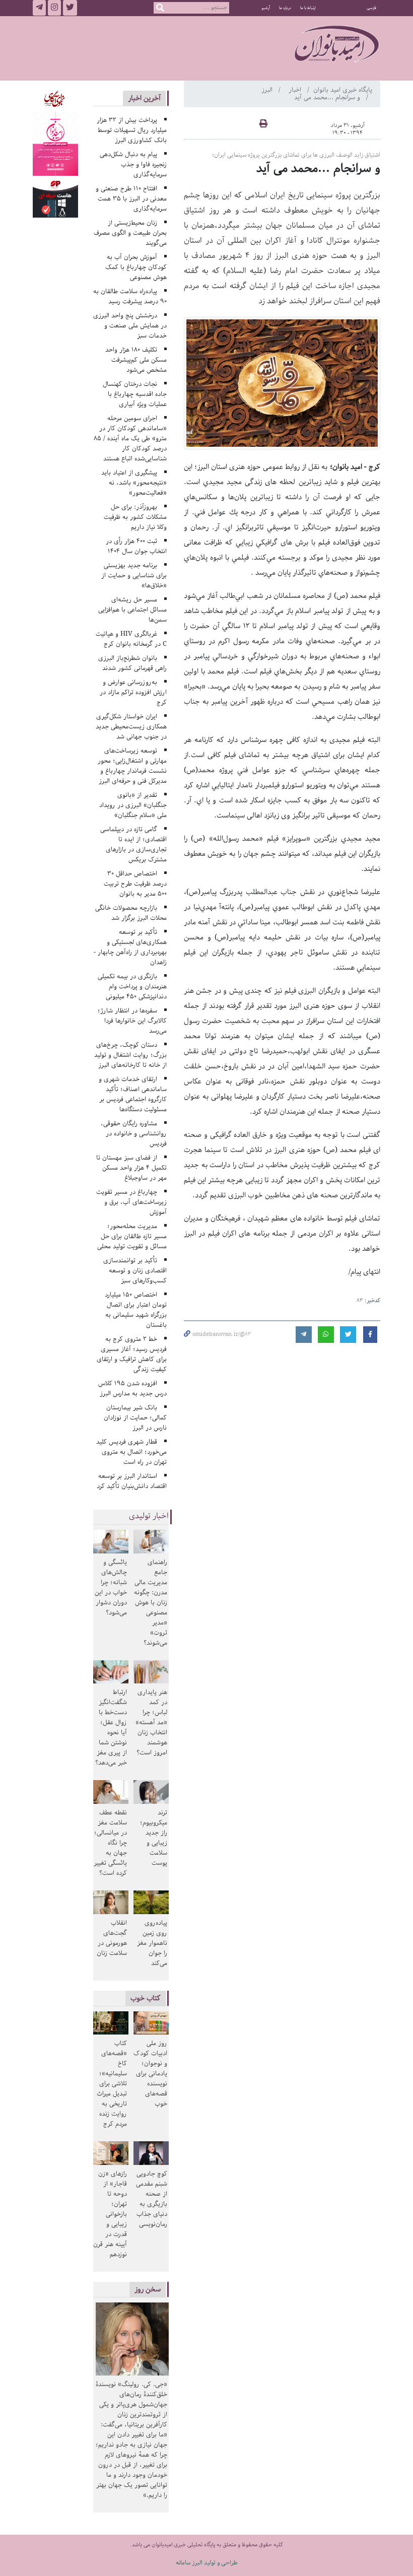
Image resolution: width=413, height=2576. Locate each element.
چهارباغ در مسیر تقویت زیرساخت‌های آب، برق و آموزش (131, 1202)
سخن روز (148, 2289)
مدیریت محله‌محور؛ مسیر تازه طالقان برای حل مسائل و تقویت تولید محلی (132, 1236)
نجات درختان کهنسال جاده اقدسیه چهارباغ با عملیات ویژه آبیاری (135, 394)
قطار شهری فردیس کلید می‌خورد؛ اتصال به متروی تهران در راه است (131, 1452)
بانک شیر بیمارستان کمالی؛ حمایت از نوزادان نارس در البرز (135, 1418)
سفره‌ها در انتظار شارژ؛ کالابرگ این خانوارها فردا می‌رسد (132, 1021)
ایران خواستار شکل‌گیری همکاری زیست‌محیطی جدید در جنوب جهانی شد (131, 727)
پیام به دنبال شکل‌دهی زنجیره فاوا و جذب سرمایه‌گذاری (133, 164)
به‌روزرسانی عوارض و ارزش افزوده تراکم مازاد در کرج (133, 692)
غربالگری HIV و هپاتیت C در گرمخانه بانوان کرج (131, 639)
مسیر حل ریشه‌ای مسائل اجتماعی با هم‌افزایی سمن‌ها (132, 610)
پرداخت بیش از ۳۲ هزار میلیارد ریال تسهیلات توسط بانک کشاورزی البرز (132, 130)
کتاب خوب (146, 1998)
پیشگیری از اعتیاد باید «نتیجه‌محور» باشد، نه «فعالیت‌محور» (134, 483)
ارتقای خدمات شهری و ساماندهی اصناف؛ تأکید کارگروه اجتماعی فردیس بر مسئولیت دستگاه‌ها (133, 1094)
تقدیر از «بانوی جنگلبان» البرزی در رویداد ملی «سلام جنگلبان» (133, 805)
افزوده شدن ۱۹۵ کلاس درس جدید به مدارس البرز (132, 1388)
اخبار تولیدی (149, 1516)
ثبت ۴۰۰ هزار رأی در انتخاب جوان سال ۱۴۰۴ (136, 546)
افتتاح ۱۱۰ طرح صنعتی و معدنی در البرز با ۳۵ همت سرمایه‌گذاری (131, 199)
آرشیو (266, 8)
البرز (268, 90)
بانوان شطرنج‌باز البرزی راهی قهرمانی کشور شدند (132, 663)
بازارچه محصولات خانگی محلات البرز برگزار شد (131, 913)
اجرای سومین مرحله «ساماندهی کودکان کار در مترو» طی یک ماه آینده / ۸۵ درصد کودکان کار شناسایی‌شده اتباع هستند (130, 438)
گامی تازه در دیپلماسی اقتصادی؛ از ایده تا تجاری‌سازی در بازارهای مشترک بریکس (133, 844)
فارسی (371, 8)
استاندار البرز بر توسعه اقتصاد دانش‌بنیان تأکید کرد (132, 1481)
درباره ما (285, 8)
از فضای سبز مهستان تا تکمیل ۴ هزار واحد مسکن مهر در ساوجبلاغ (131, 1168)
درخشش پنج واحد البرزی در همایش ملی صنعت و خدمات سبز (130, 326)
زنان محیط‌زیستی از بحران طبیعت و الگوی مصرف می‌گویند (130, 233)
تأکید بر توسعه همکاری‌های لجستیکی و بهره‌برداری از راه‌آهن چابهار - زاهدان (130, 947)
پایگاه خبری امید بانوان (343, 90)
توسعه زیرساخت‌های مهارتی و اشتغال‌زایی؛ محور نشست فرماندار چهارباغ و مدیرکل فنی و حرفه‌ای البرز (132, 766)
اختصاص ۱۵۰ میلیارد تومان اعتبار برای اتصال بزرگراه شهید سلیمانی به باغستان (136, 1310)
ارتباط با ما (308, 8)
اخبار (296, 90)
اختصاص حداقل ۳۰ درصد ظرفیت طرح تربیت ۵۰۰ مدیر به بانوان (135, 884)
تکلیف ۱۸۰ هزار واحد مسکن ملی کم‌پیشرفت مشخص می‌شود (136, 360)
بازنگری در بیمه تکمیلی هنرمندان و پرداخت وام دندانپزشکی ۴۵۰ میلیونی (132, 987)
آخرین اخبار (144, 98)
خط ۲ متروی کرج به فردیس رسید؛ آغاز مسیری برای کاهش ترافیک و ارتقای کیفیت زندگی (132, 1354)
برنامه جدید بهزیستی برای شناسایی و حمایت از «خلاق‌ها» (134, 575)
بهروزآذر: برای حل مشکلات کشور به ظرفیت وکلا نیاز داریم (135, 517)
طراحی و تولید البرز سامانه (207, 2563)
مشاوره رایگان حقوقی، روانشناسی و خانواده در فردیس (134, 1134)
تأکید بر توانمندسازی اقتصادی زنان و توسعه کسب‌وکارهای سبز (135, 1271)
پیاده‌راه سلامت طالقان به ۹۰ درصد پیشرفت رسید (130, 296)
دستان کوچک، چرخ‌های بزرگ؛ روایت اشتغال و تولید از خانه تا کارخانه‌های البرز (130, 1055)
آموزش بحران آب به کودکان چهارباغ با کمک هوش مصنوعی (136, 267)
